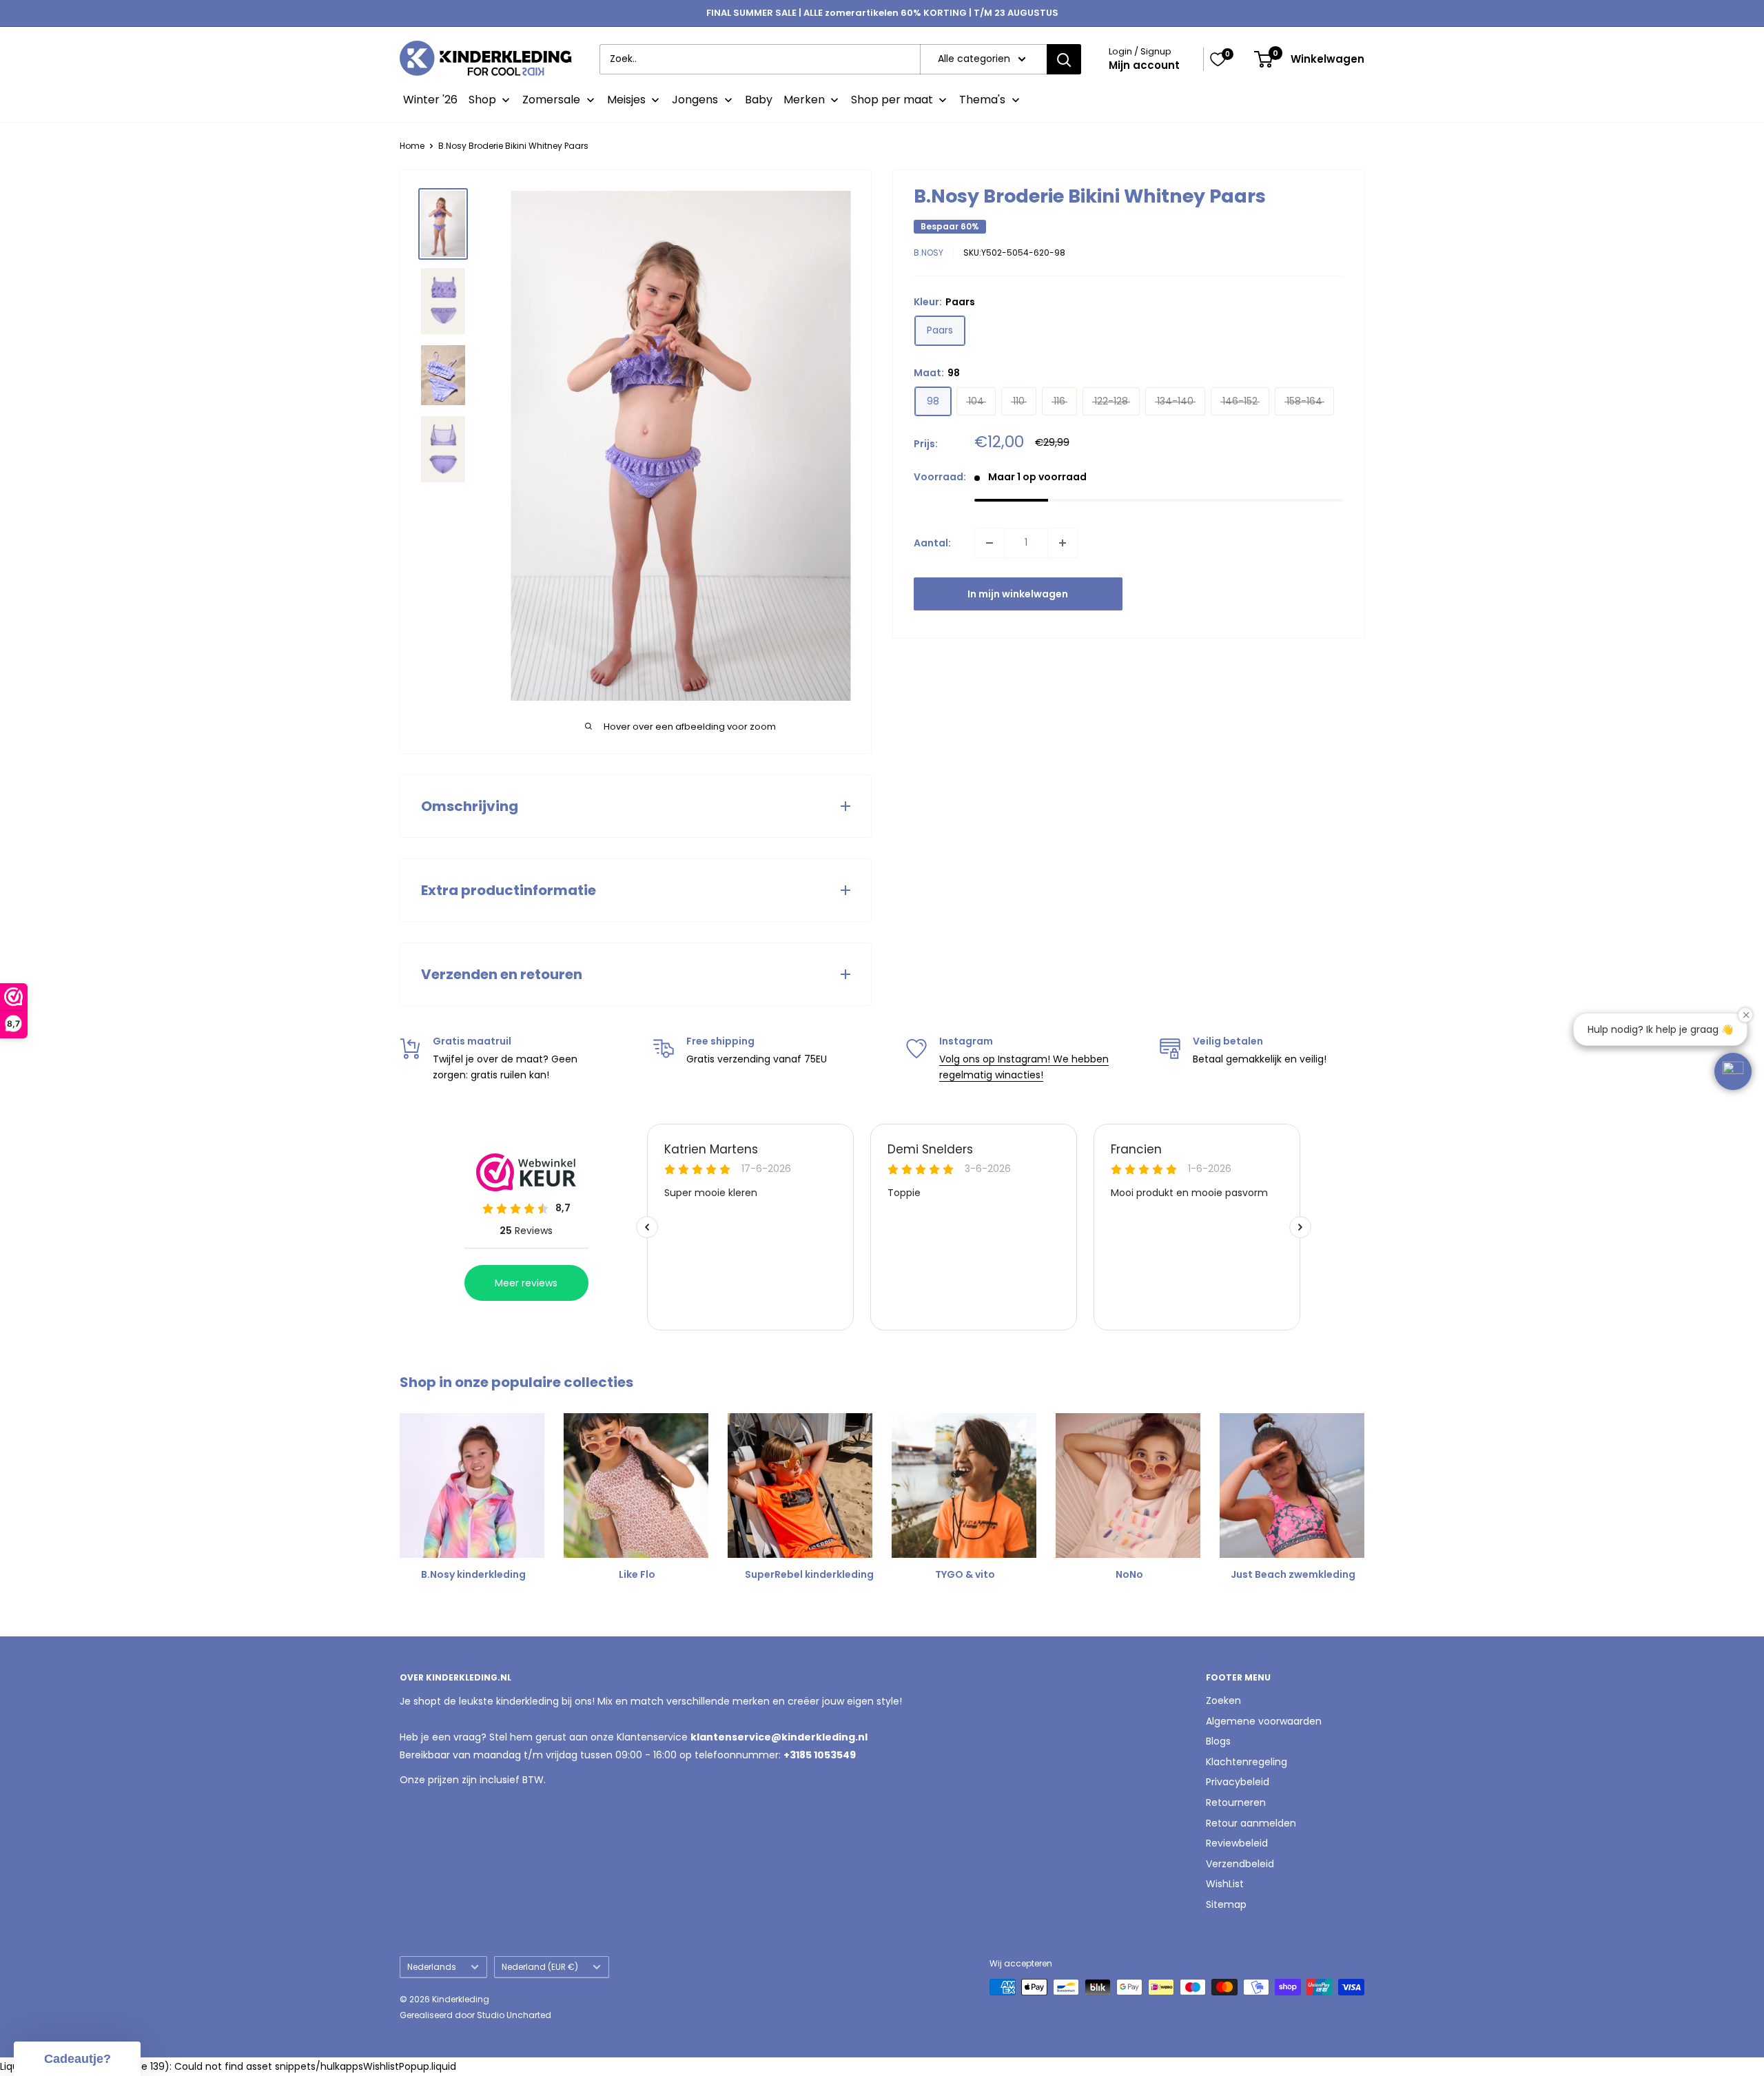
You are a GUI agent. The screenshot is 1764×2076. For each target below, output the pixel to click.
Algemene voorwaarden (1264, 1721)
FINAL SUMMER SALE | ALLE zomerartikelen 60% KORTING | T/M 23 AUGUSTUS (882, 13)
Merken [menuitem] (804, 100)
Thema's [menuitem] (982, 100)
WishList (1225, 1884)
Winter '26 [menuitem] (430, 100)
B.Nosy (929, 253)
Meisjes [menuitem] (626, 100)
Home (412, 146)
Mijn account (1144, 65)
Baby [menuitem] (759, 100)
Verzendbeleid (1240, 1864)
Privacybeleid (1238, 1782)
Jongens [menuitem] (695, 100)
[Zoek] (1064, 59)
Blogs (1218, 1741)
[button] (1733, 1071)
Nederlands (432, 1967)
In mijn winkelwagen (1018, 594)
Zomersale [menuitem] (551, 100)
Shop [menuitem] (482, 100)
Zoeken (1223, 1700)
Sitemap (1226, 1904)
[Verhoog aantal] (1063, 543)
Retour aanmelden (1251, 1823)
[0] (1218, 59)
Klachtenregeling (1247, 1762)
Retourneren (1236, 1802)
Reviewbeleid (1237, 1843)
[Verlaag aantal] (989, 543)
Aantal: (932, 543)
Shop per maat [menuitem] (892, 100)
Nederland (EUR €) (540, 1967)
